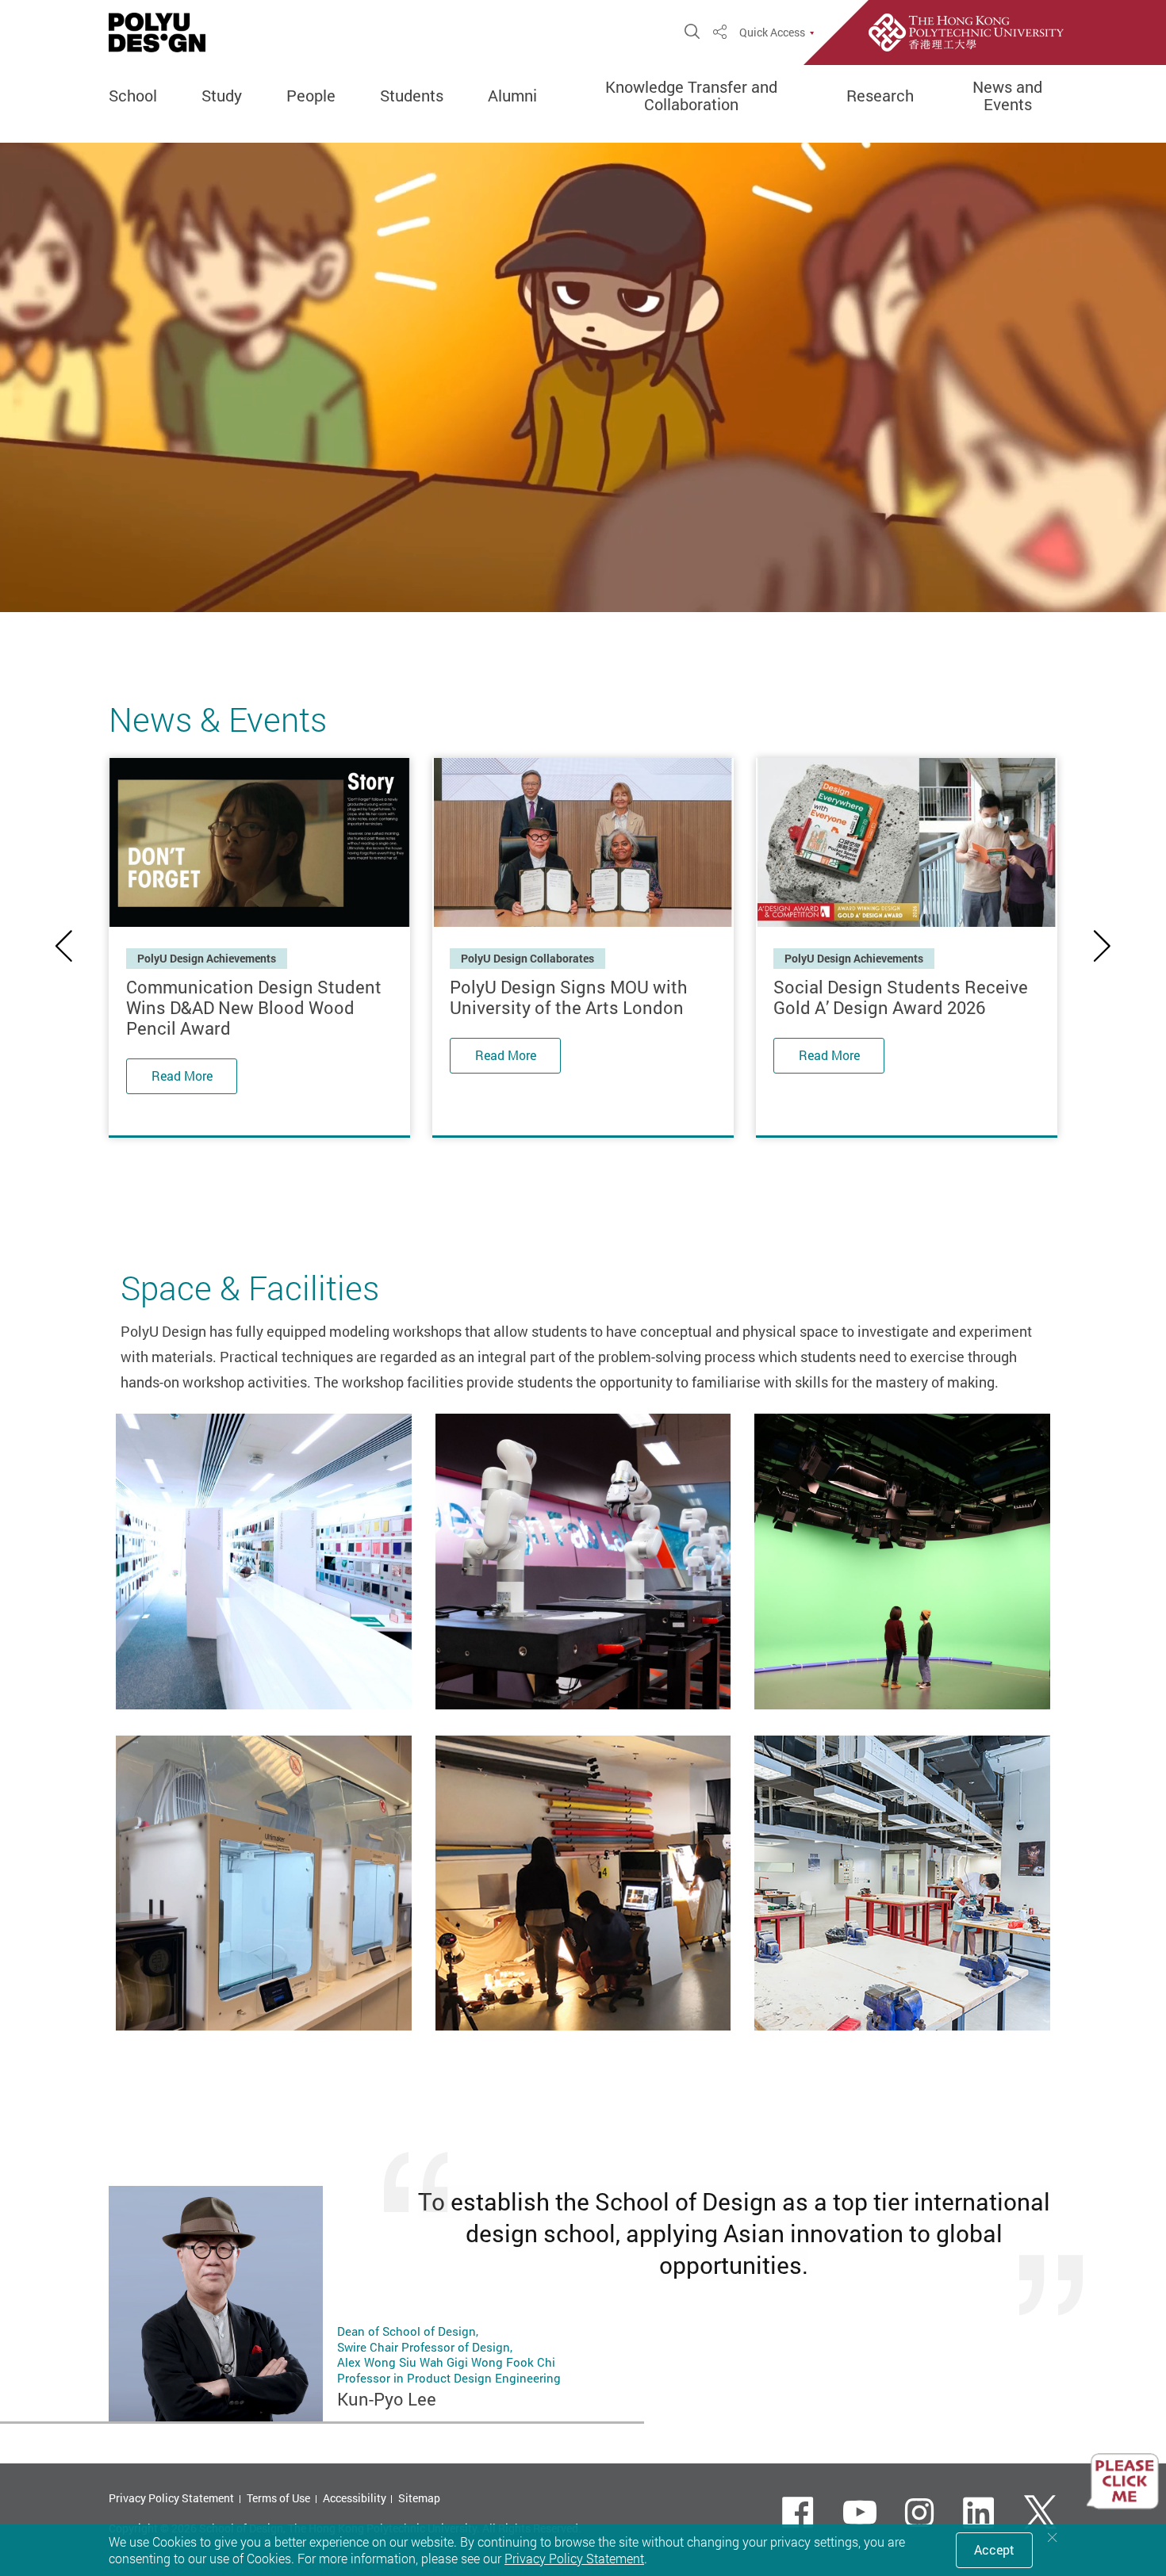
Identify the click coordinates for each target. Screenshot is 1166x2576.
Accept (994, 2550)
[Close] (1053, 2538)
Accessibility (355, 2498)
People (311, 96)
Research (880, 96)
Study (222, 96)
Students (412, 96)
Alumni (512, 96)
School (133, 96)
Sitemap (419, 2498)
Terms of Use (278, 2498)
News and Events (1007, 96)
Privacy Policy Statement (171, 2498)
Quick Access (772, 33)
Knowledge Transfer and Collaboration (691, 96)
